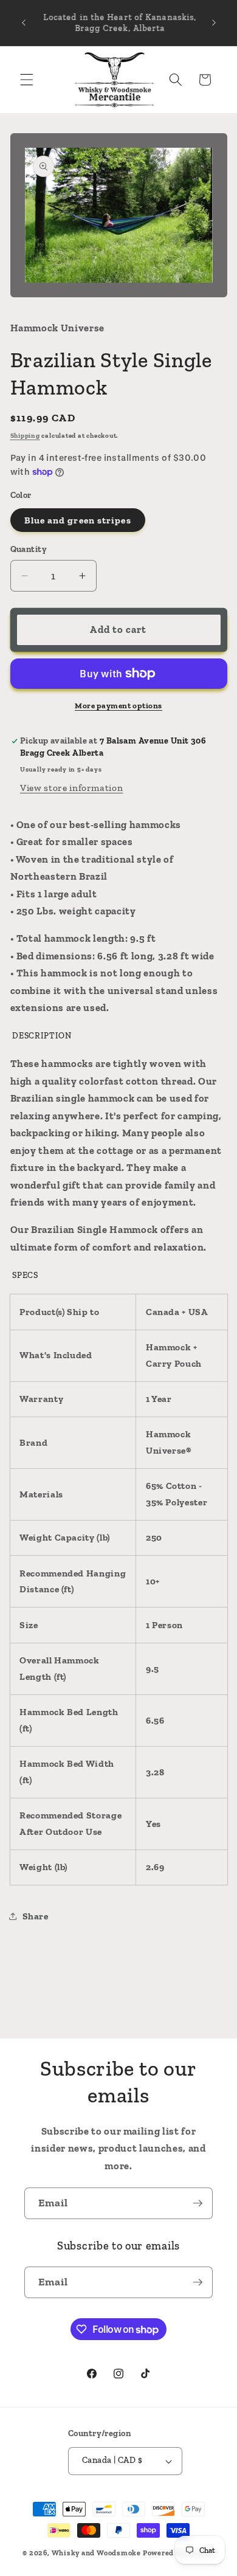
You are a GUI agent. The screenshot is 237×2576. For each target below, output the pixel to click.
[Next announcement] (214, 23)
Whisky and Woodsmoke (96, 2553)
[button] (27, 80)
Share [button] (36, 1916)
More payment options (118, 706)
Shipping (25, 436)
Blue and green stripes (78, 520)
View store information (72, 788)
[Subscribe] (197, 2203)
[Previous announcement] (24, 23)
